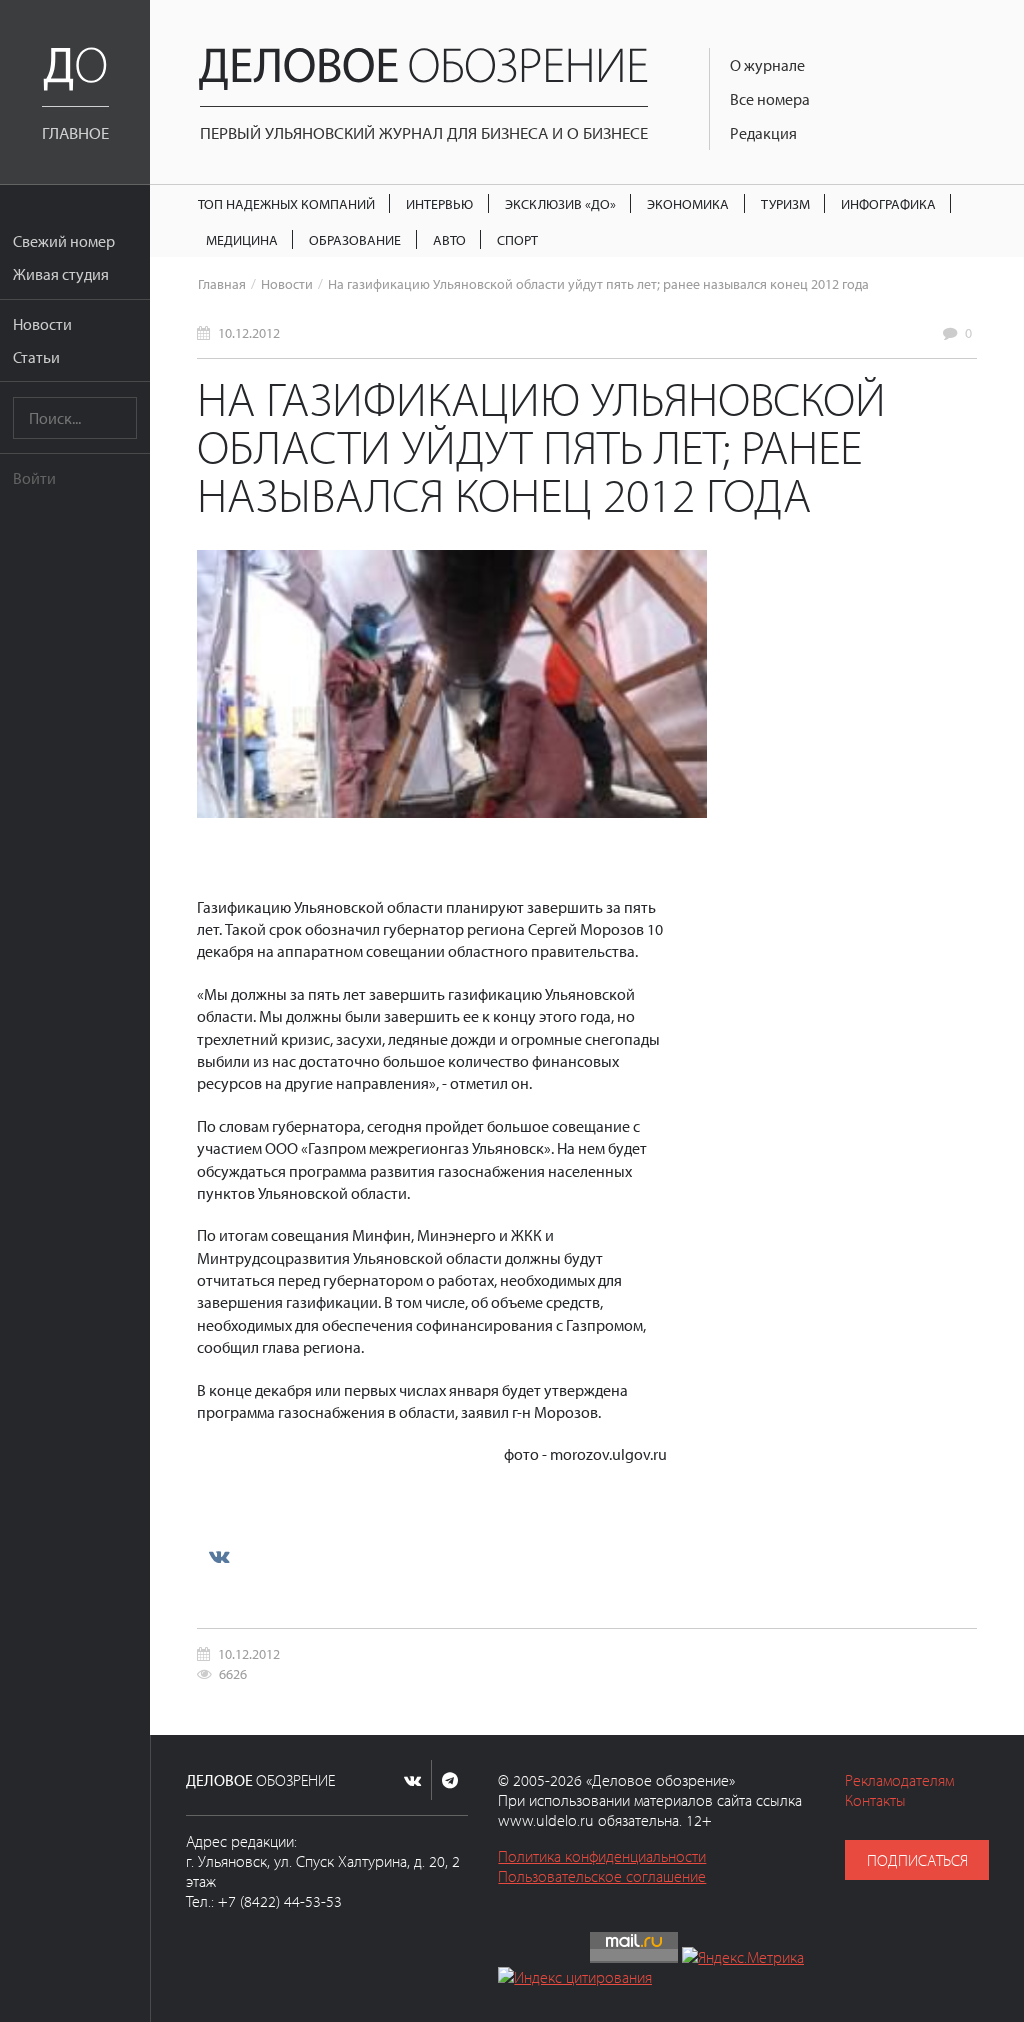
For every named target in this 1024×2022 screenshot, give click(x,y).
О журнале (767, 65)
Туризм (785, 203)
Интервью (439, 203)
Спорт (517, 239)
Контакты (875, 1800)
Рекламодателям (899, 1780)
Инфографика (888, 203)
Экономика (688, 203)
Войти (34, 478)
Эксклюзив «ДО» (560, 203)
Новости (42, 324)
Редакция (763, 133)
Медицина (242, 239)
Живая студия (61, 274)
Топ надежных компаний (286, 203)
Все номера (770, 99)
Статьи (36, 357)
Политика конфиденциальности (602, 1856)
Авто (449, 239)
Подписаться (917, 1860)
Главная (222, 283)
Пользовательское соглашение (602, 1876)
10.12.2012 (249, 332)
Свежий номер (64, 241)
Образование (355, 239)
